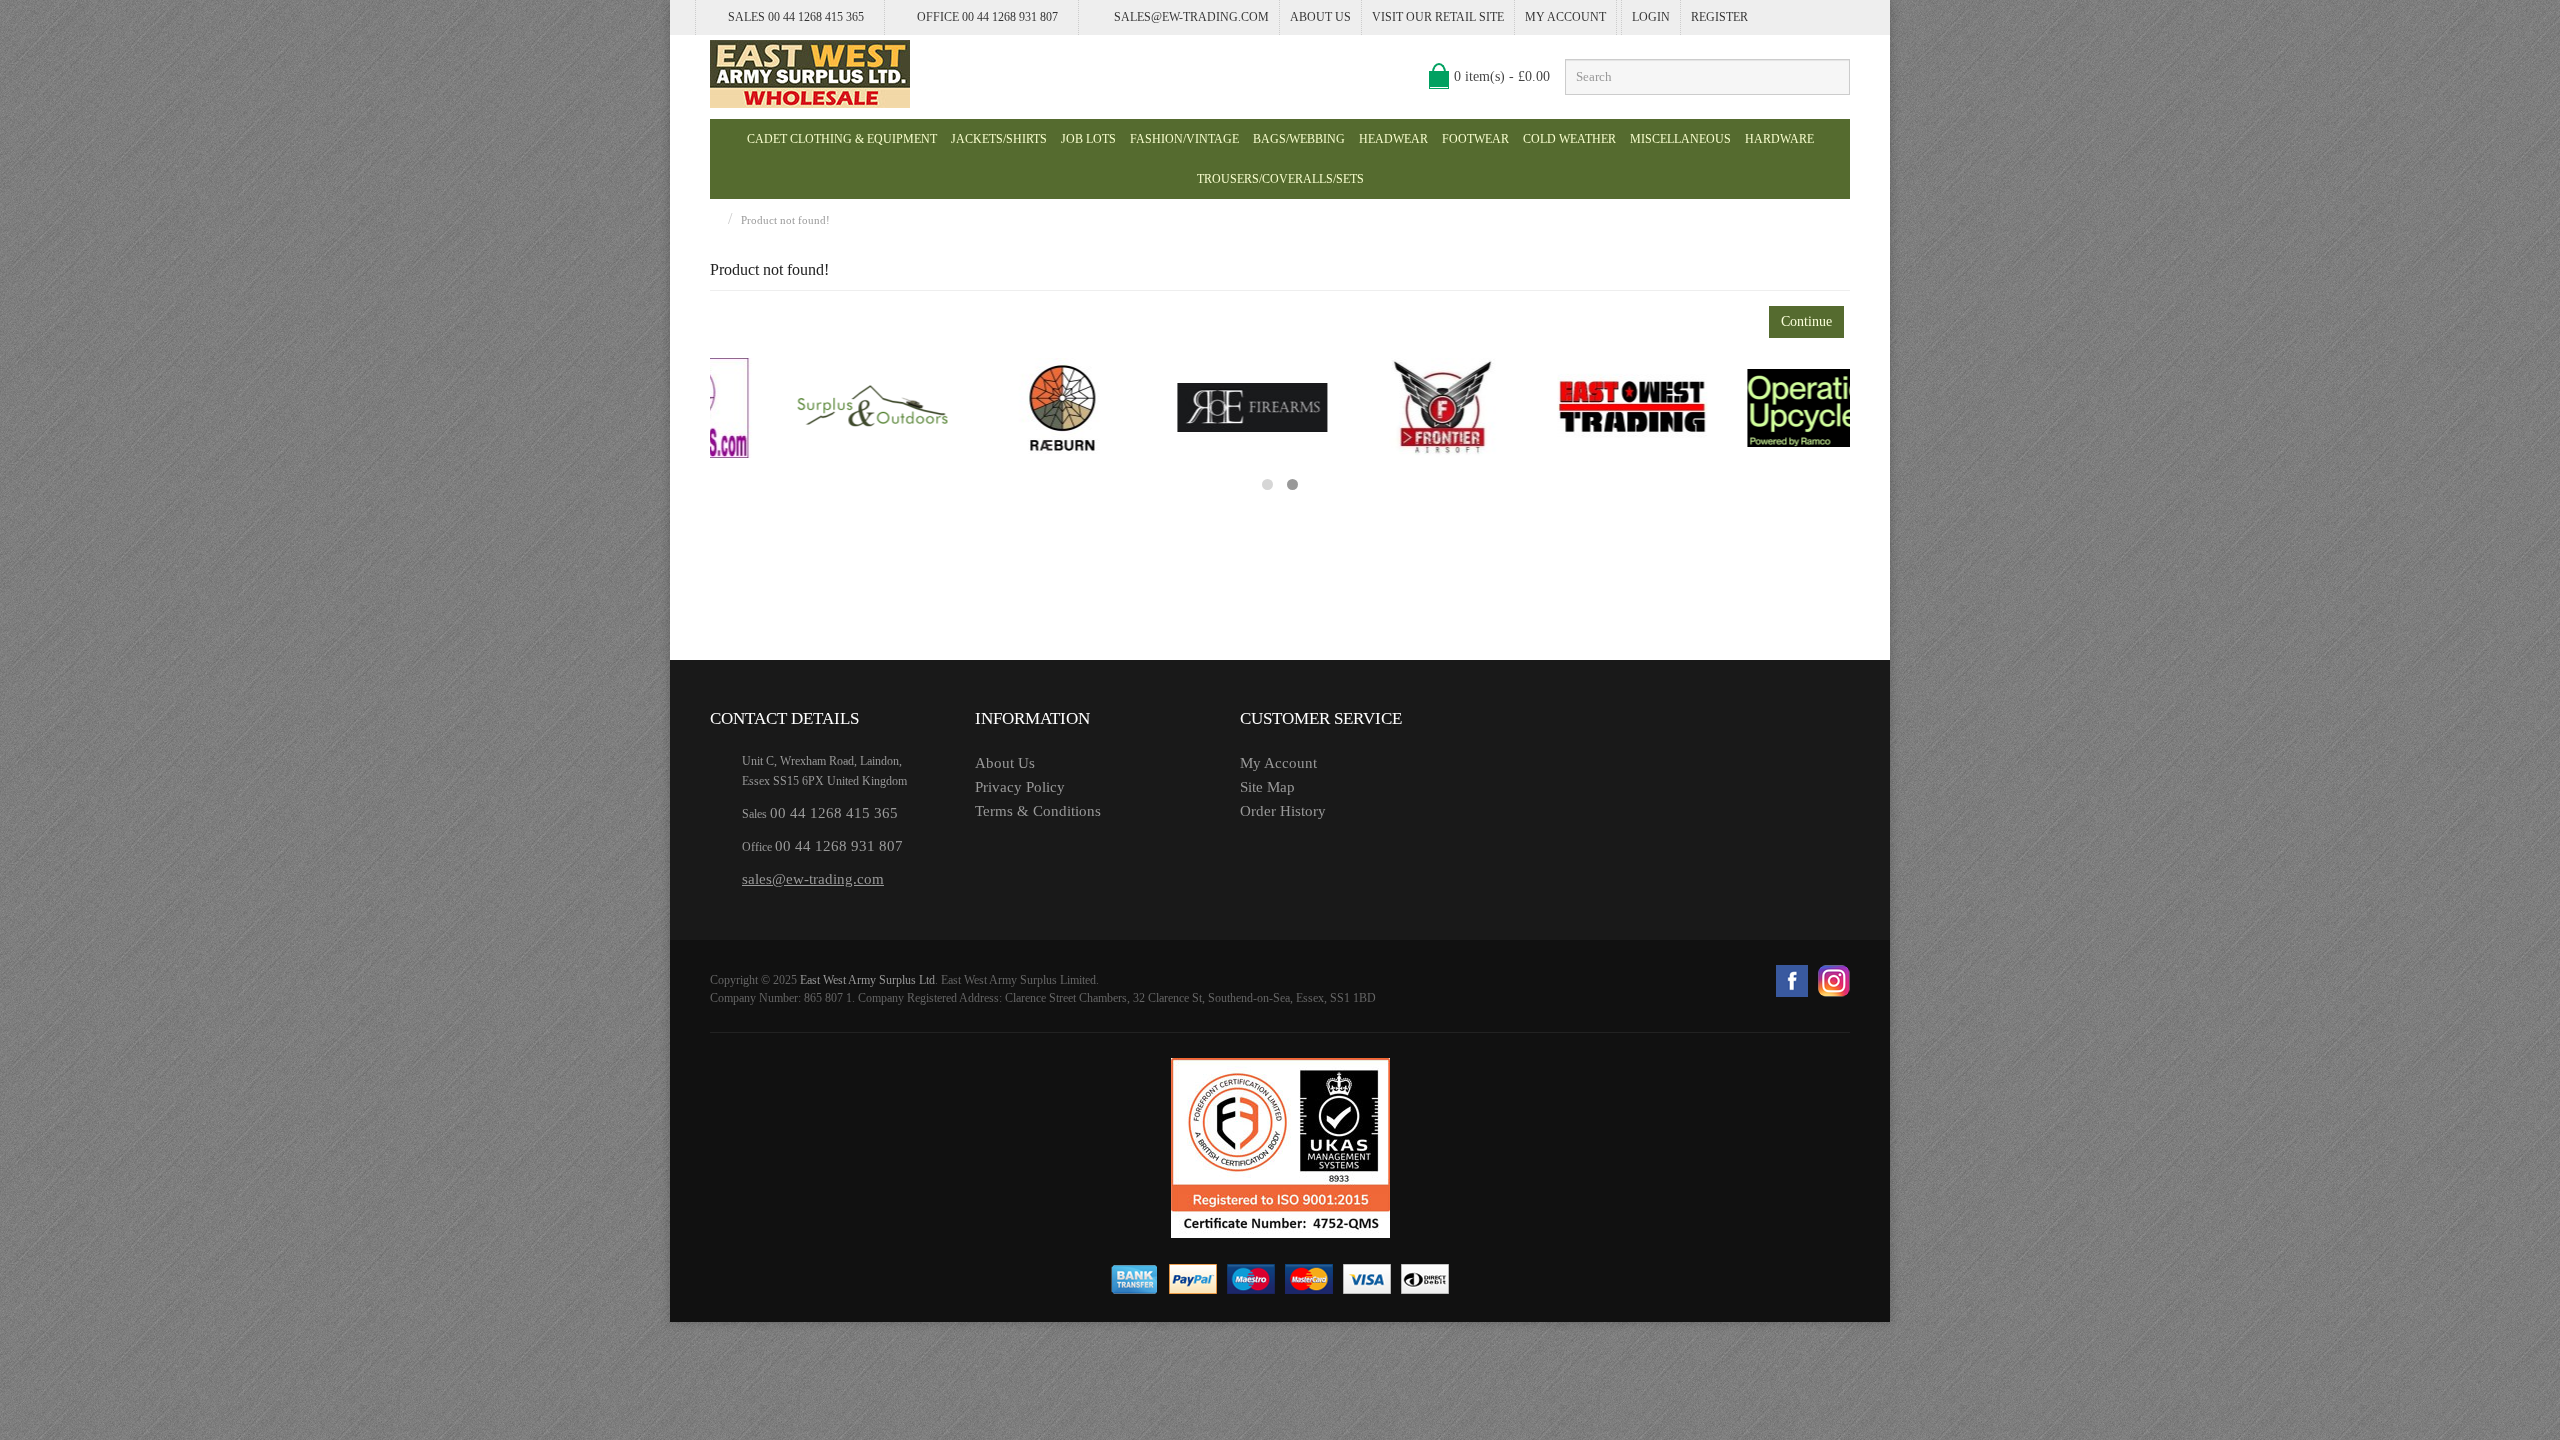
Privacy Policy (1020, 787)
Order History (1283, 811)
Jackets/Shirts (999, 139)
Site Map (1267, 787)
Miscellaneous (1680, 139)
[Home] (714, 220)
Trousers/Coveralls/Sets (1280, 179)
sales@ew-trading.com (1191, 17)
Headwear (1393, 139)
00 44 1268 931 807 (839, 846)
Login (1651, 17)
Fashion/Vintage (1184, 139)
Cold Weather (1569, 139)
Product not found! (785, 220)
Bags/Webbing (1299, 139)
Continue (1806, 321)
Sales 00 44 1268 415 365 (796, 17)
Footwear (1475, 139)
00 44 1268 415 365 (834, 813)
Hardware (1779, 139)
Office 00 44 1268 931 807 (987, 17)
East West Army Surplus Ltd (867, 980)
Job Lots (1088, 139)
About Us (1320, 17)
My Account (1565, 17)
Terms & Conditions (1038, 811)
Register (1719, 17)
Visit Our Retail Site (1438, 17)
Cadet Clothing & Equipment (842, 139)
